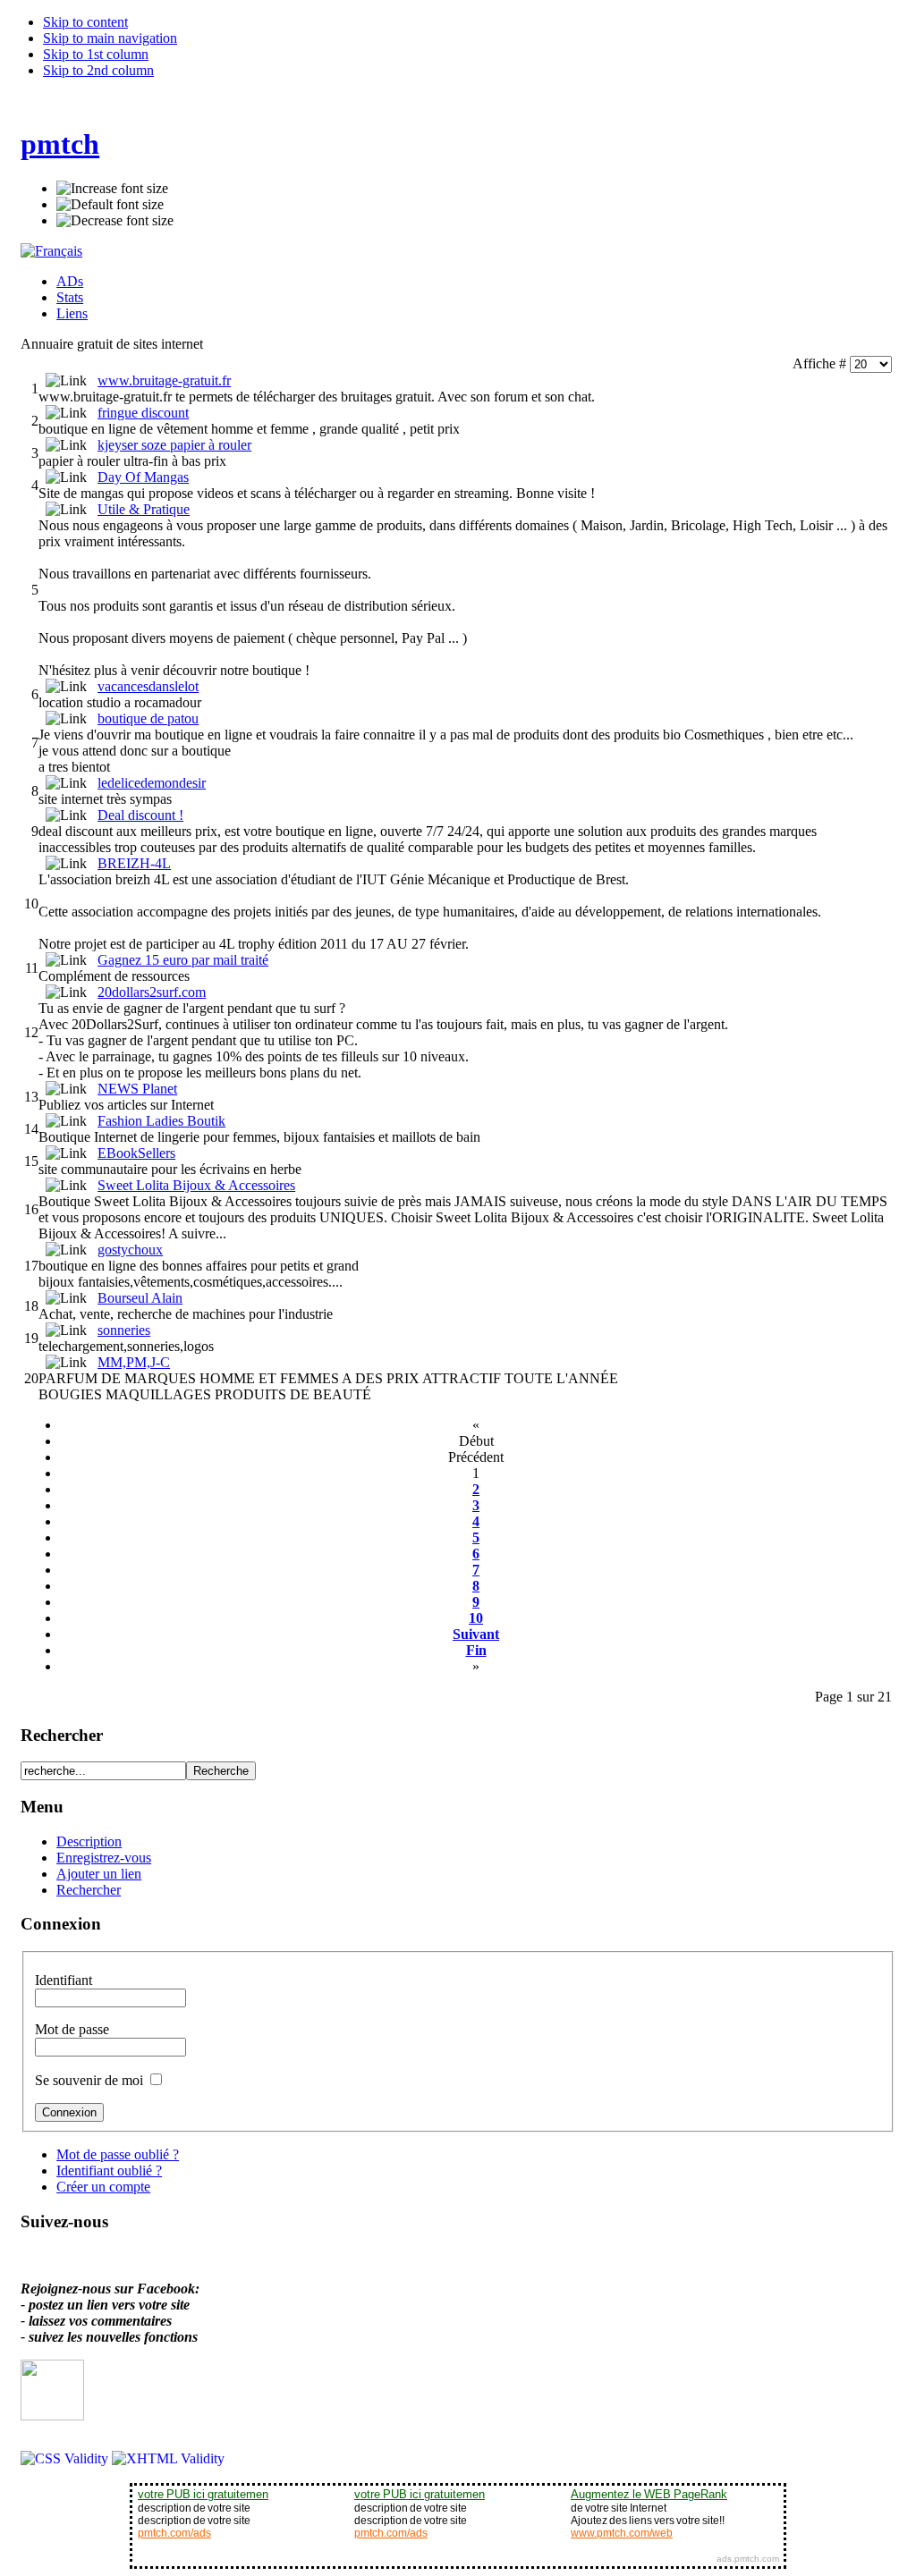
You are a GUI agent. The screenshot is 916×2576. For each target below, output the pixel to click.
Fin (476, 1650)
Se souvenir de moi (91, 2080)
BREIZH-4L (134, 863)
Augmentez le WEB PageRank (649, 2494)
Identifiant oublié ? (109, 2171)
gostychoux (130, 1250)
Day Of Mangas (143, 477)
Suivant (476, 1634)
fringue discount (143, 413)
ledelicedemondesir (152, 783)
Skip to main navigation (110, 38)
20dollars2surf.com (152, 992)
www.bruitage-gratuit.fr (164, 380)
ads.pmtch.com (748, 2559)
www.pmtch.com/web (622, 2533)
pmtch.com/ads (174, 2533)
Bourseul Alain (140, 1298)
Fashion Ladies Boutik (161, 1121)
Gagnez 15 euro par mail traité (183, 960)
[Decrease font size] (115, 221)
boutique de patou (148, 718)
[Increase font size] (112, 189)
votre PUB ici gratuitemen (203, 2494)
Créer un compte (103, 2187)
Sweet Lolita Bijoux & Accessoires (196, 1185)
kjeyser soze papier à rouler (174, 445)
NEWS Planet (137, 1089)
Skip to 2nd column (98, 70)
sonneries (124, 1330)
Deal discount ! (140, 815)
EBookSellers (136, 1153)
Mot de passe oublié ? (118, 2154)
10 (476, 1618)
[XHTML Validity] (168, 2458)
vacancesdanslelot (148, 686)
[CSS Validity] (66, 2458)
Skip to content (85, 22)
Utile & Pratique (144, 509)
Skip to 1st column (96, 54)
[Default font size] (110, 205)
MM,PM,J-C (134, 1362)
